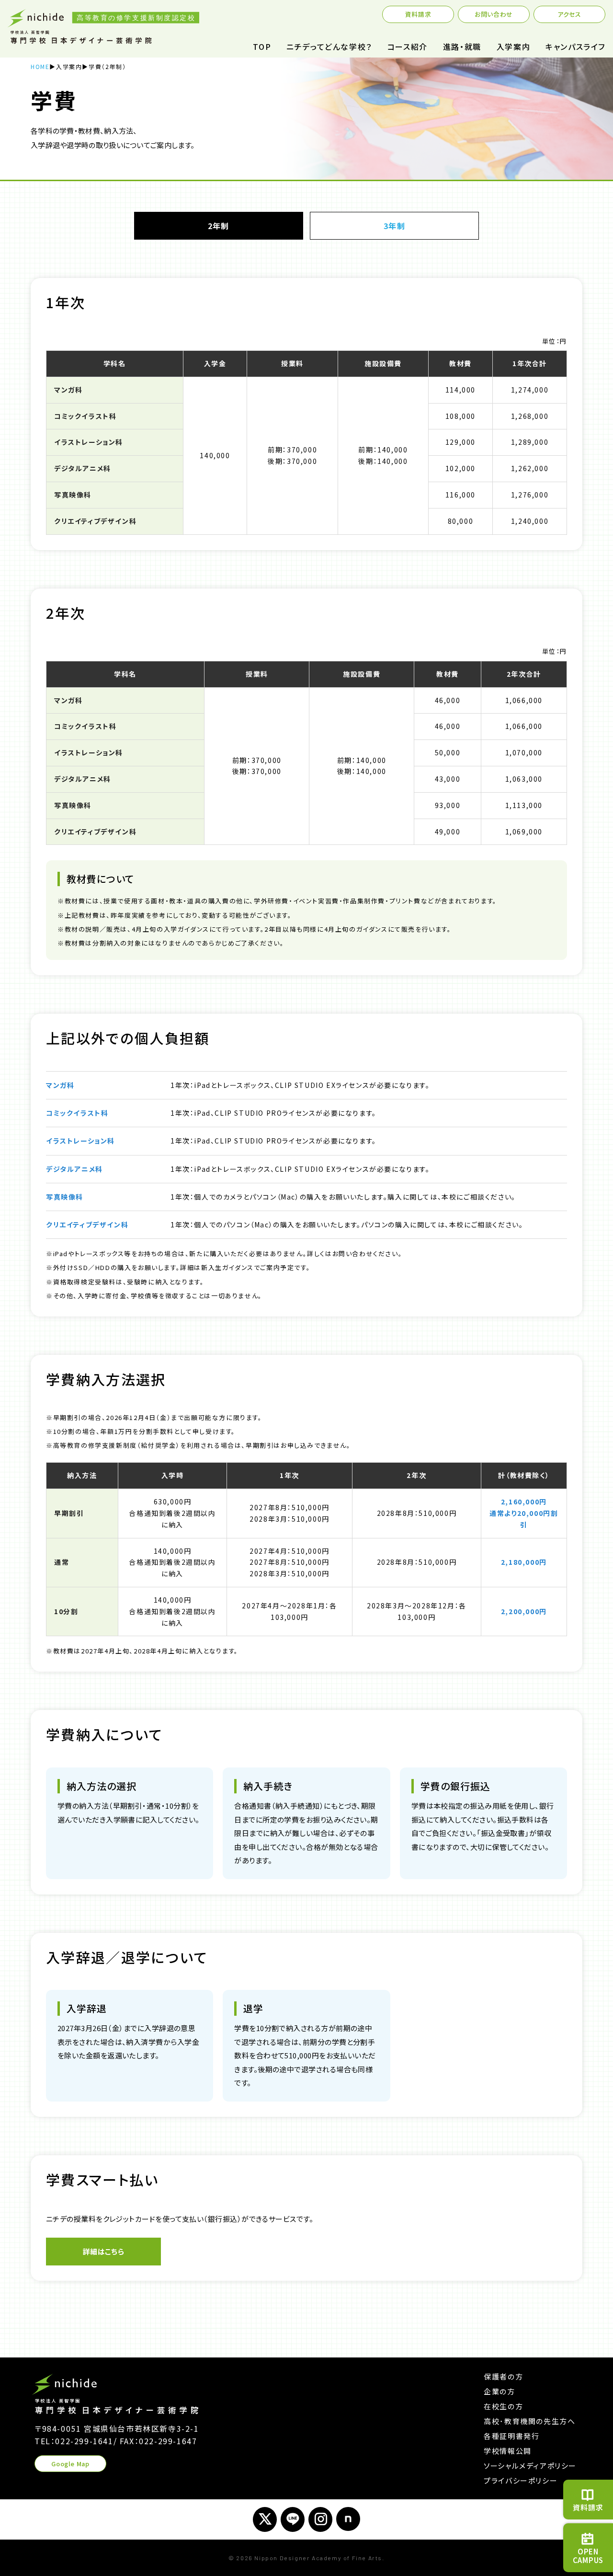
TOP (262, 46)
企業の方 (499, 2391)
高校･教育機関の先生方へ (529, 2421)
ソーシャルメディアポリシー (530, 2466)
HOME (40, 66)
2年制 (218, 226)
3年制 (395, 226)
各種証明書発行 (511, 2436)
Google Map (70, 2464)
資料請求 (418, 14)
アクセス (569, 14)
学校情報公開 (508, 2451)
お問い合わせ (494, 14)
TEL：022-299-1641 (74, 2441)
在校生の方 (503, 2406)
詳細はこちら (104, 2251)
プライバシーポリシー (521, 2480)
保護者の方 (503, 2376)
